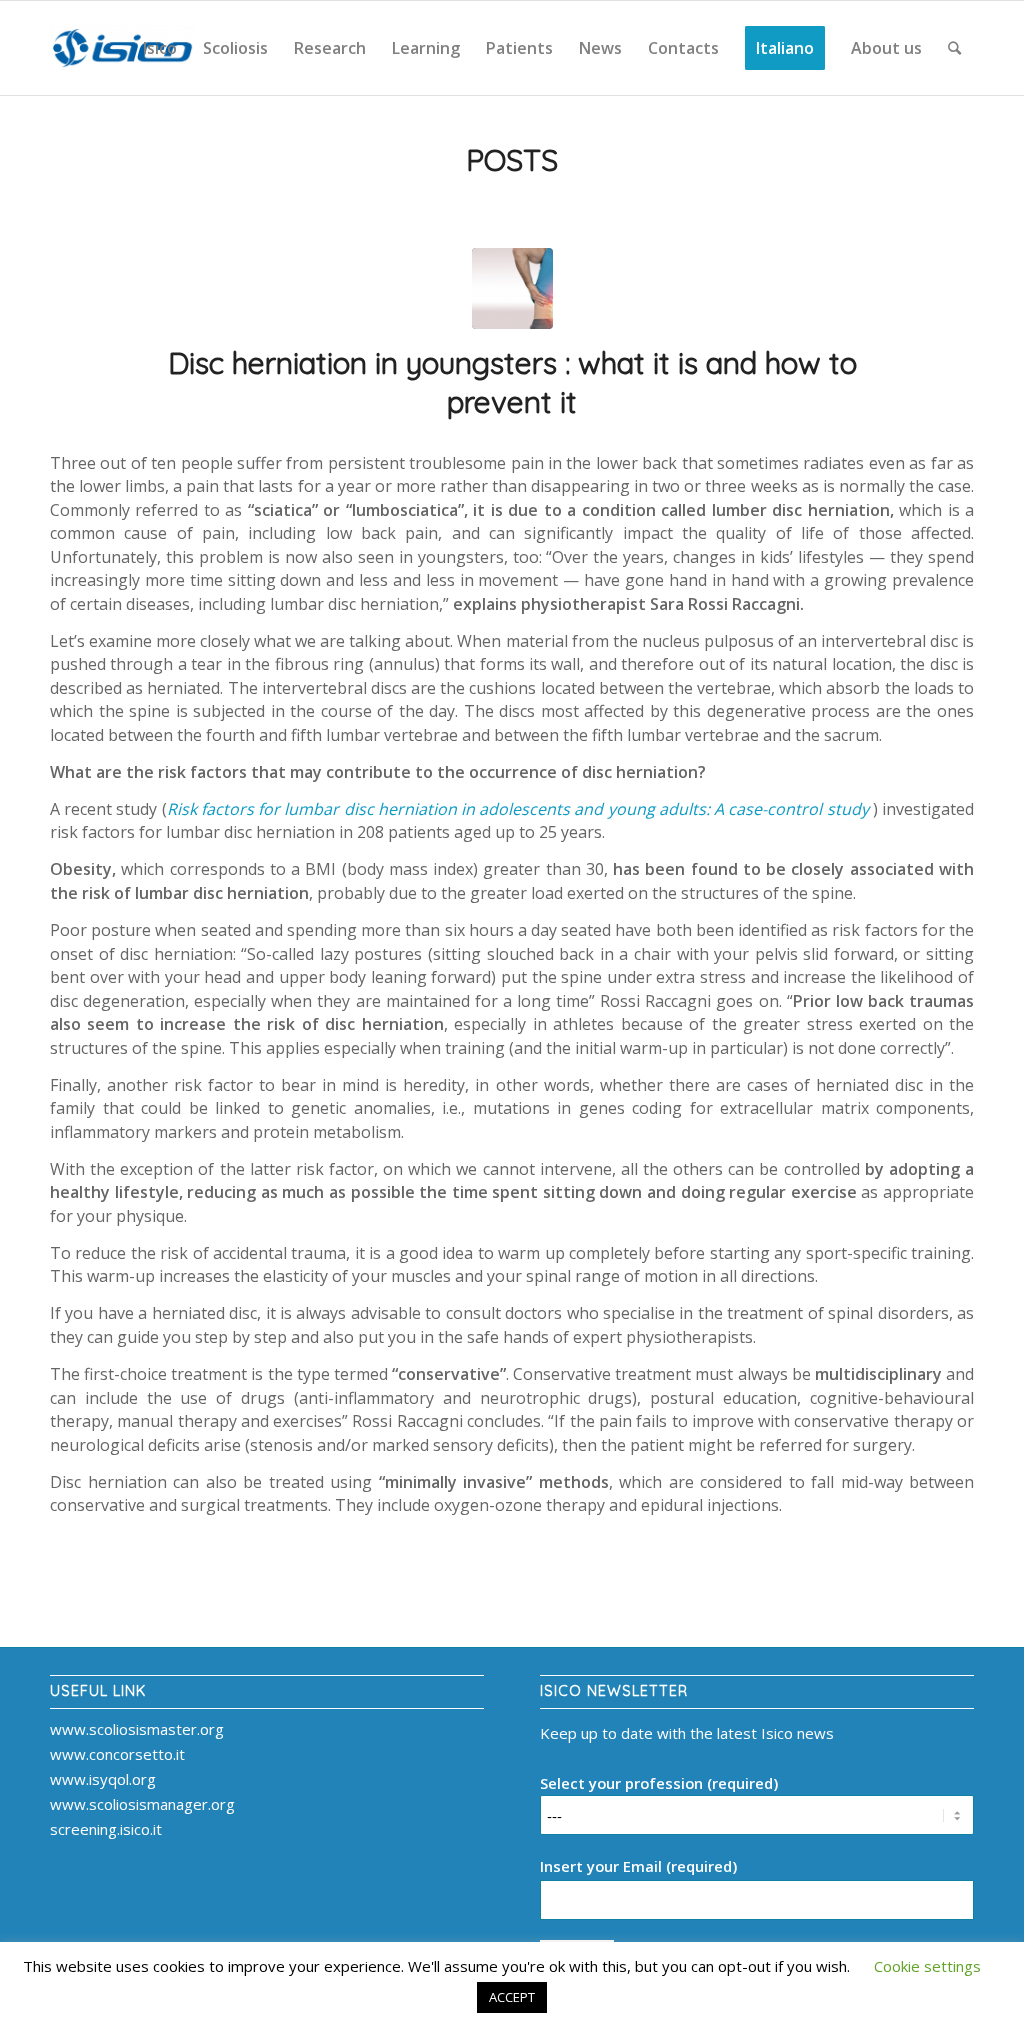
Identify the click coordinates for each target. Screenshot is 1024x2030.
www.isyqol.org (103, 1779)
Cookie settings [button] (927, 1966)
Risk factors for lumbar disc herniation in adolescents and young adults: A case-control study (518, 809)
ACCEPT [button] (512, 1997)
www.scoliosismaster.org (137, 1729)
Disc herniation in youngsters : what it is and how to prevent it (512, 382)
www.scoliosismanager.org (142, 1804)
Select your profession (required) (659, 1783)
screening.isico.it (106, 1829)
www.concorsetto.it (117, 1754)
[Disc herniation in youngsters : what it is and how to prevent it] (512, 288)
